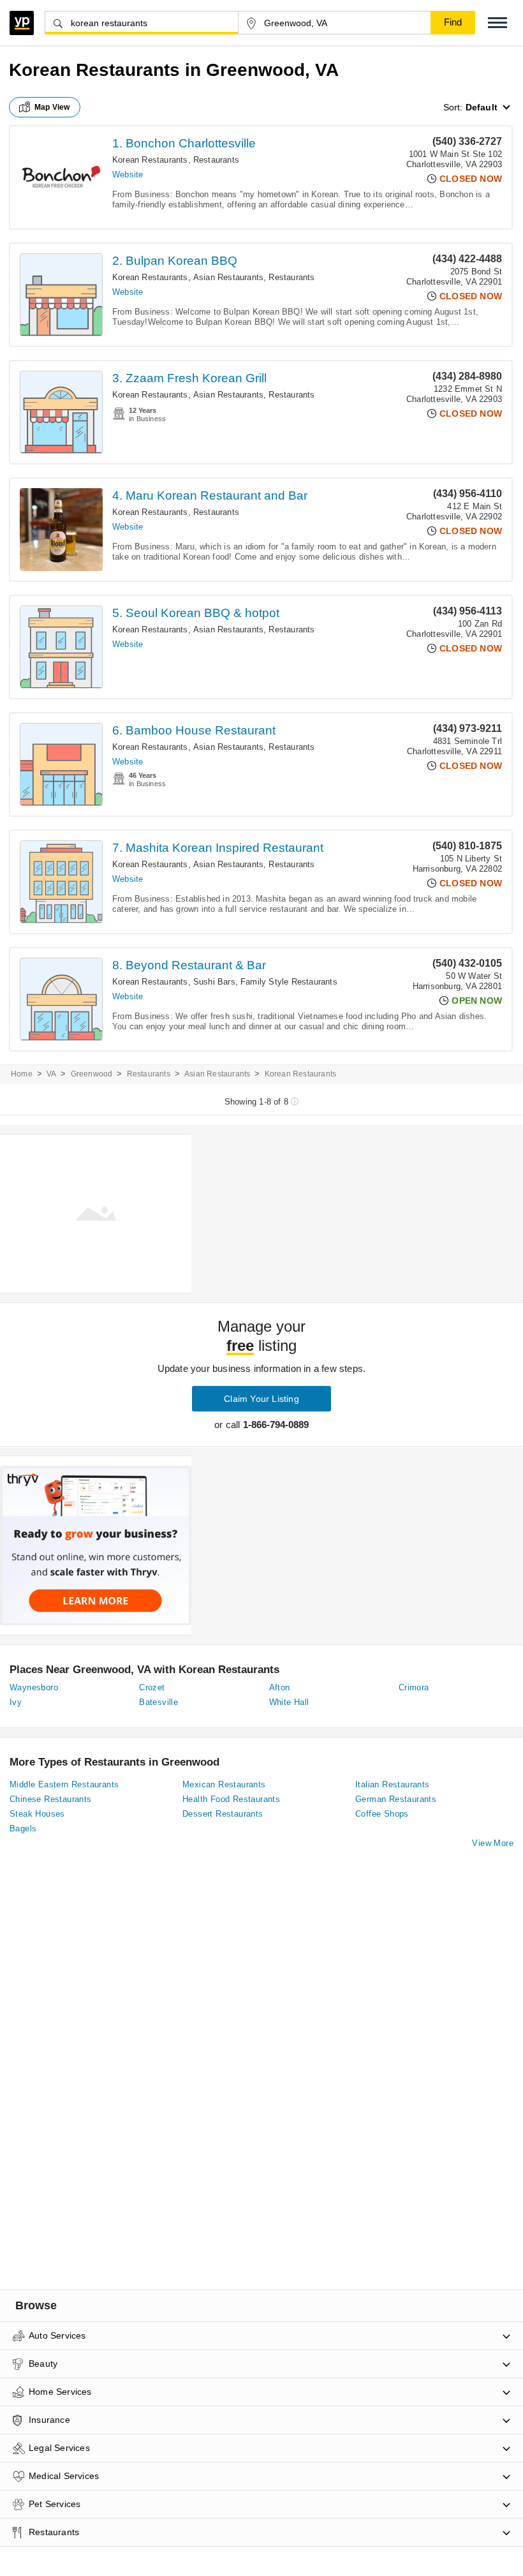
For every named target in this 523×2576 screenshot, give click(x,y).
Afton (280, 1687)
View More (493, 1843)
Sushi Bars (214, 982)
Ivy (16, 1702)
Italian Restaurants (393, 1784)
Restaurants (216, 160)
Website (128, 175)
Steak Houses (37, 1814)
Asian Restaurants (228, 277)
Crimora (414, 1687)
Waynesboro (34, 1687)
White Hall (289, 1702)
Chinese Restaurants (51, 1799)
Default (482, 107)
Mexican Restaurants (224, 1784)
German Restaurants (396, 1799)
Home (22, 1074)
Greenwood (92, 1074)
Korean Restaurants (150, 160)
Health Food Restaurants (231, 1799)
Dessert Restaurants (223, 1814)
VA (51, 1074)
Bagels (23, 1828)
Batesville (158, 1702)
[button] (497, 23)
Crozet (152, 1687)
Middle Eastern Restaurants (64, 1784)
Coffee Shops (382, 1814)
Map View (52, 107)
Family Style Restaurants (289, 982)
